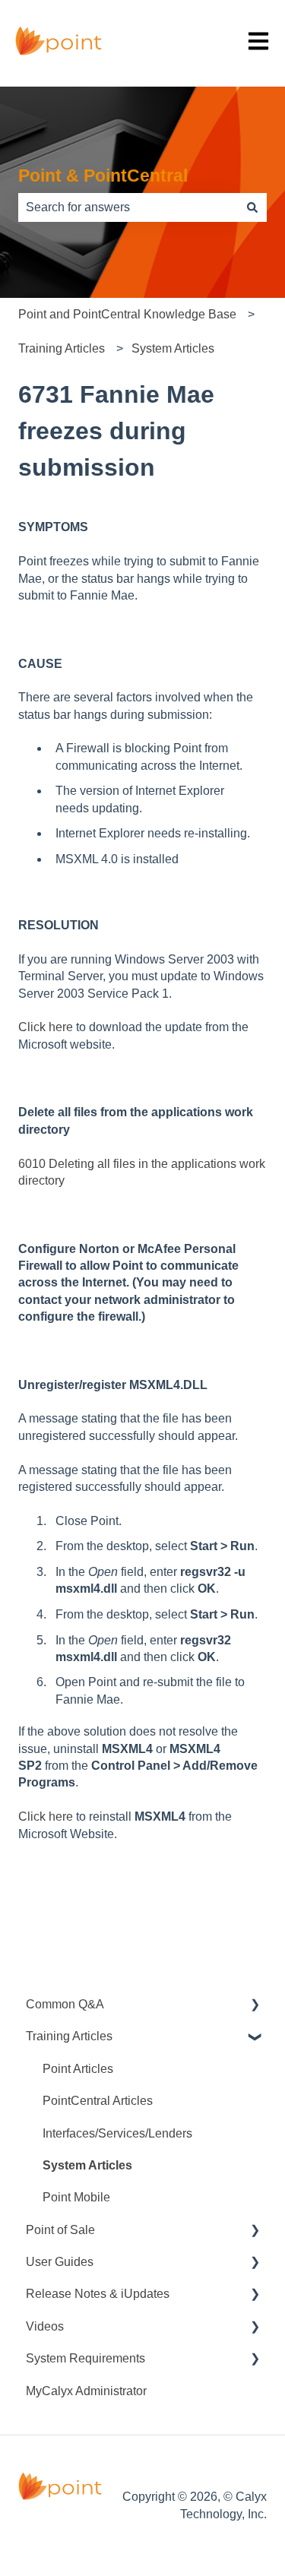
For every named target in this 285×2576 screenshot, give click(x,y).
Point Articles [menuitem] (78, 2069)
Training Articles (62, 348)
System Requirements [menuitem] (85, 2358)
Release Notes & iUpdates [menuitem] (98, 2294)
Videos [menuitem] (45, 2326)
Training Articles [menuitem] (69, 2036)
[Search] (252, 207)
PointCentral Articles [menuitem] (98, 2101)
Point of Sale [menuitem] (60, 2230)
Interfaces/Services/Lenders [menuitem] (117, 2133)
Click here (46, 1027)
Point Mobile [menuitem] (76, 2197)
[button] (255, 2006)
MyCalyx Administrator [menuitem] (86, 2391)
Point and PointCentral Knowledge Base (127, 314)
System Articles (173, 348)
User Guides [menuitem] (60, 2262)
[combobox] (128, 207)
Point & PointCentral (103, 176)
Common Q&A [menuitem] (65, 2004)
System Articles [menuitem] (87, 2165)
